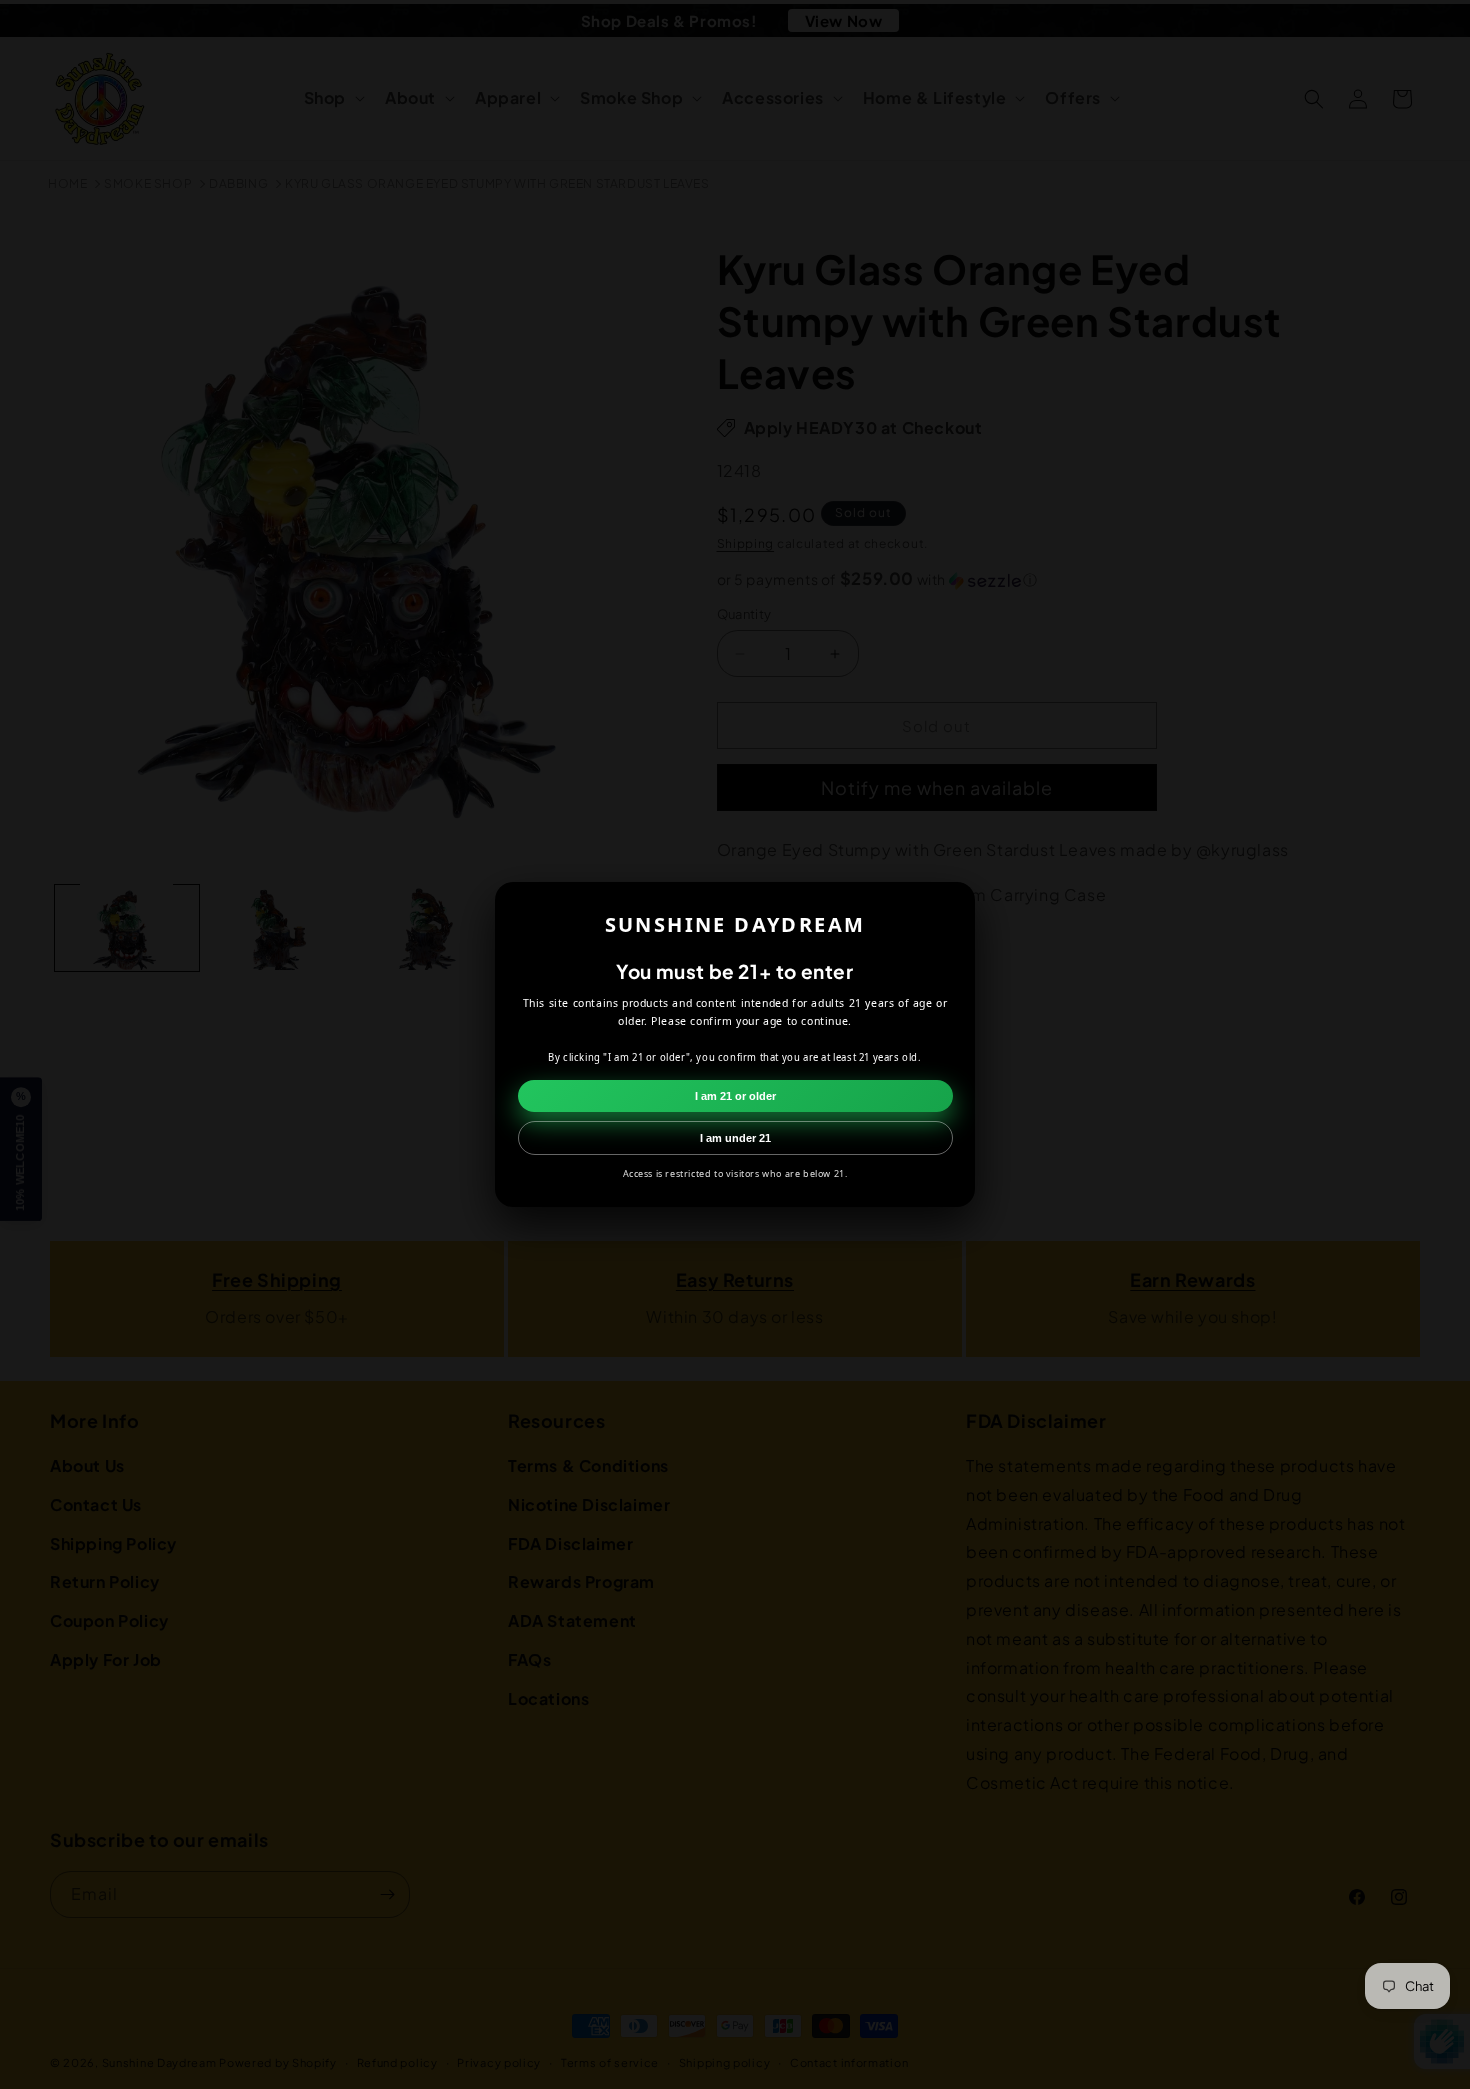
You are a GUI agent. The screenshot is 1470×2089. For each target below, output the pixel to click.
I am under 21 (735, 1138)
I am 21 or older (735, 1096)
